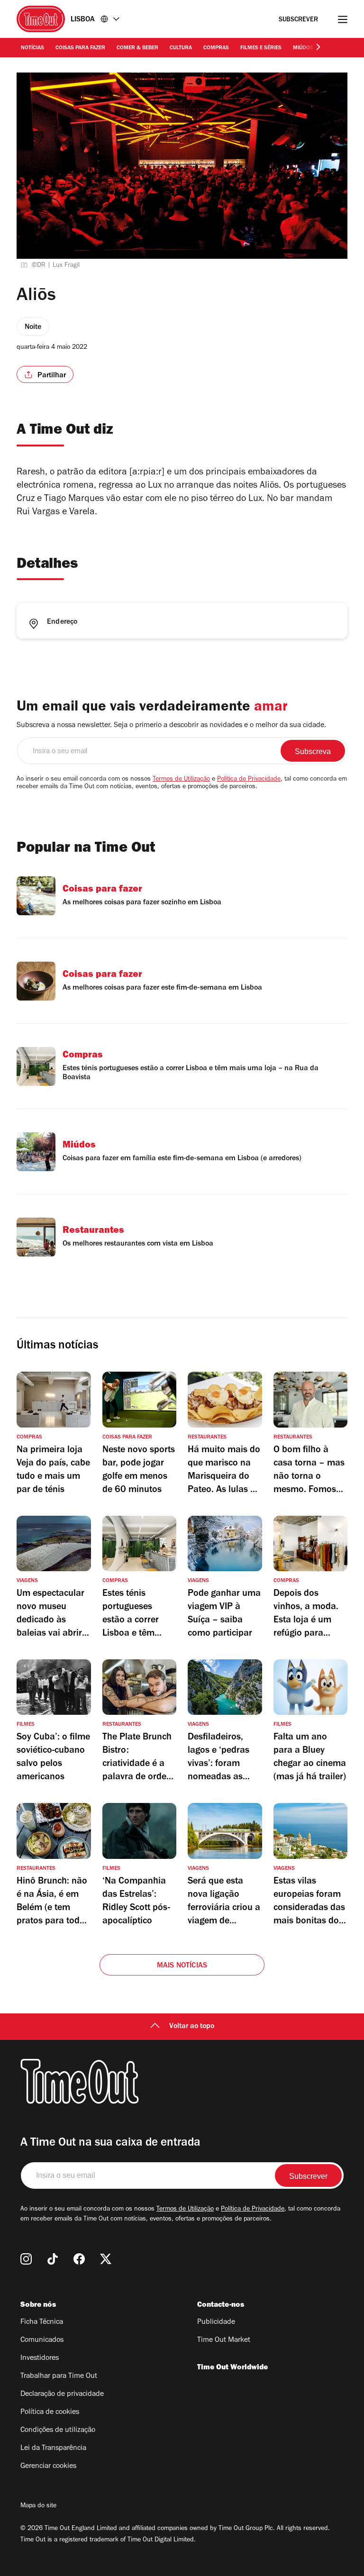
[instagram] (26, 2259)
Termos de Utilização (181, 780)
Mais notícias (182, 1966)
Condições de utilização (58, 2430)
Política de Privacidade (249, 780)
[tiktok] (53, 2259)
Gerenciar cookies (48, 2467)
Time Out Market (224, 2340)
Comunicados (42, 2340)
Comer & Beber (137, 48)
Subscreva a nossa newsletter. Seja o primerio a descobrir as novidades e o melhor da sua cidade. (171, 726)
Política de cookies (50, 2412)
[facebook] (79, 2259)
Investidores (40, 2358)
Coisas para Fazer (80, 48)
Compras (216, 48)
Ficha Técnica (42, 2322)
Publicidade (216, 2322)
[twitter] (106, 2259)
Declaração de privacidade (62, 2394)
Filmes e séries (261, 48)
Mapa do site (38, 2506)
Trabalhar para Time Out (59, 2376)
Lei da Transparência (53, 2449)
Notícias (32, 48)
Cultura (181, 48)
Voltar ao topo (192, 2027)
